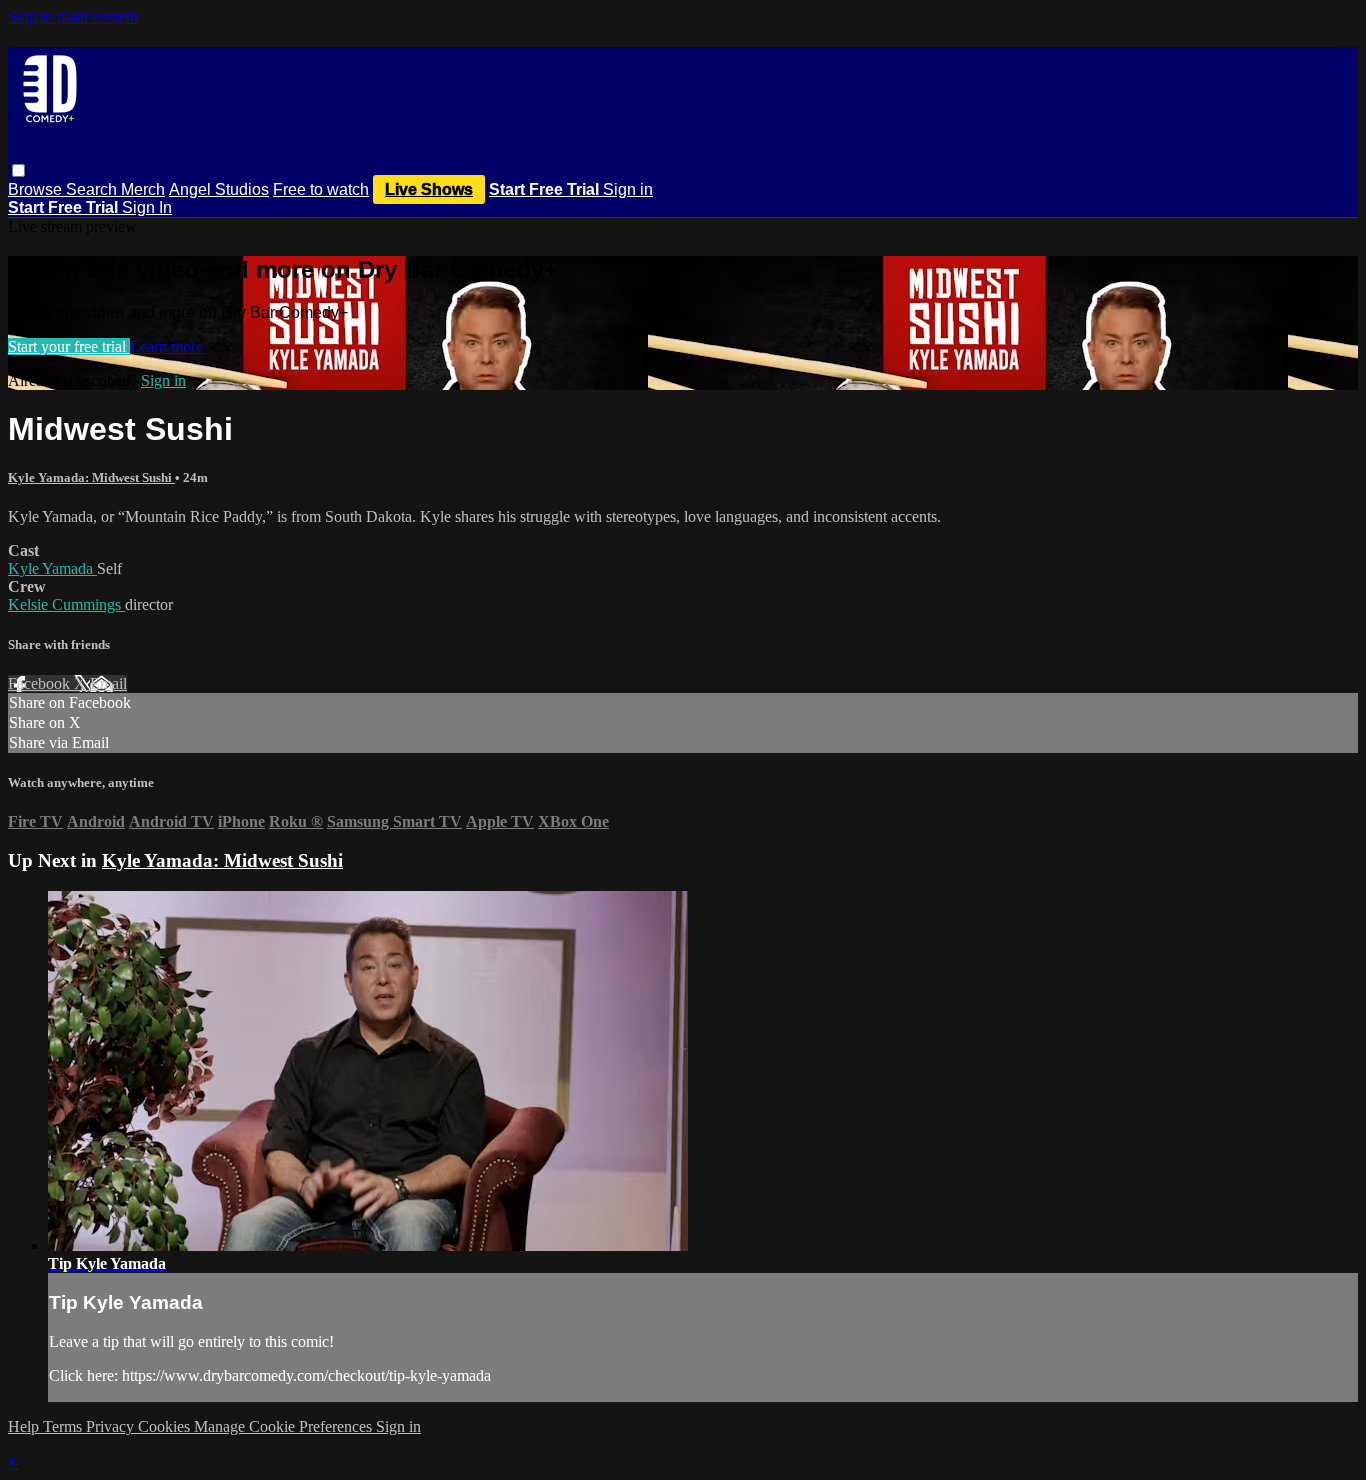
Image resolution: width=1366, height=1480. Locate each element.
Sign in (628, 189)
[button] (18, 170)
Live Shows (429, 189)
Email (108, 683)
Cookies (166, 1426)
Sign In (147, 207)
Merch (143, 189)
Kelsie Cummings (66, 604)
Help (25, 1426)
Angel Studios (219, 189)
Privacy (112, 1426)
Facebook (41, 683)
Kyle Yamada (52, 568)
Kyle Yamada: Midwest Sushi (91, 477)
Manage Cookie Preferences (285, 1426)
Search (93, 189)
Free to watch (321, 189)
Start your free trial (69, 346)
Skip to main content (73, 16)
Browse (37, 189)
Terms (64, 1426)
